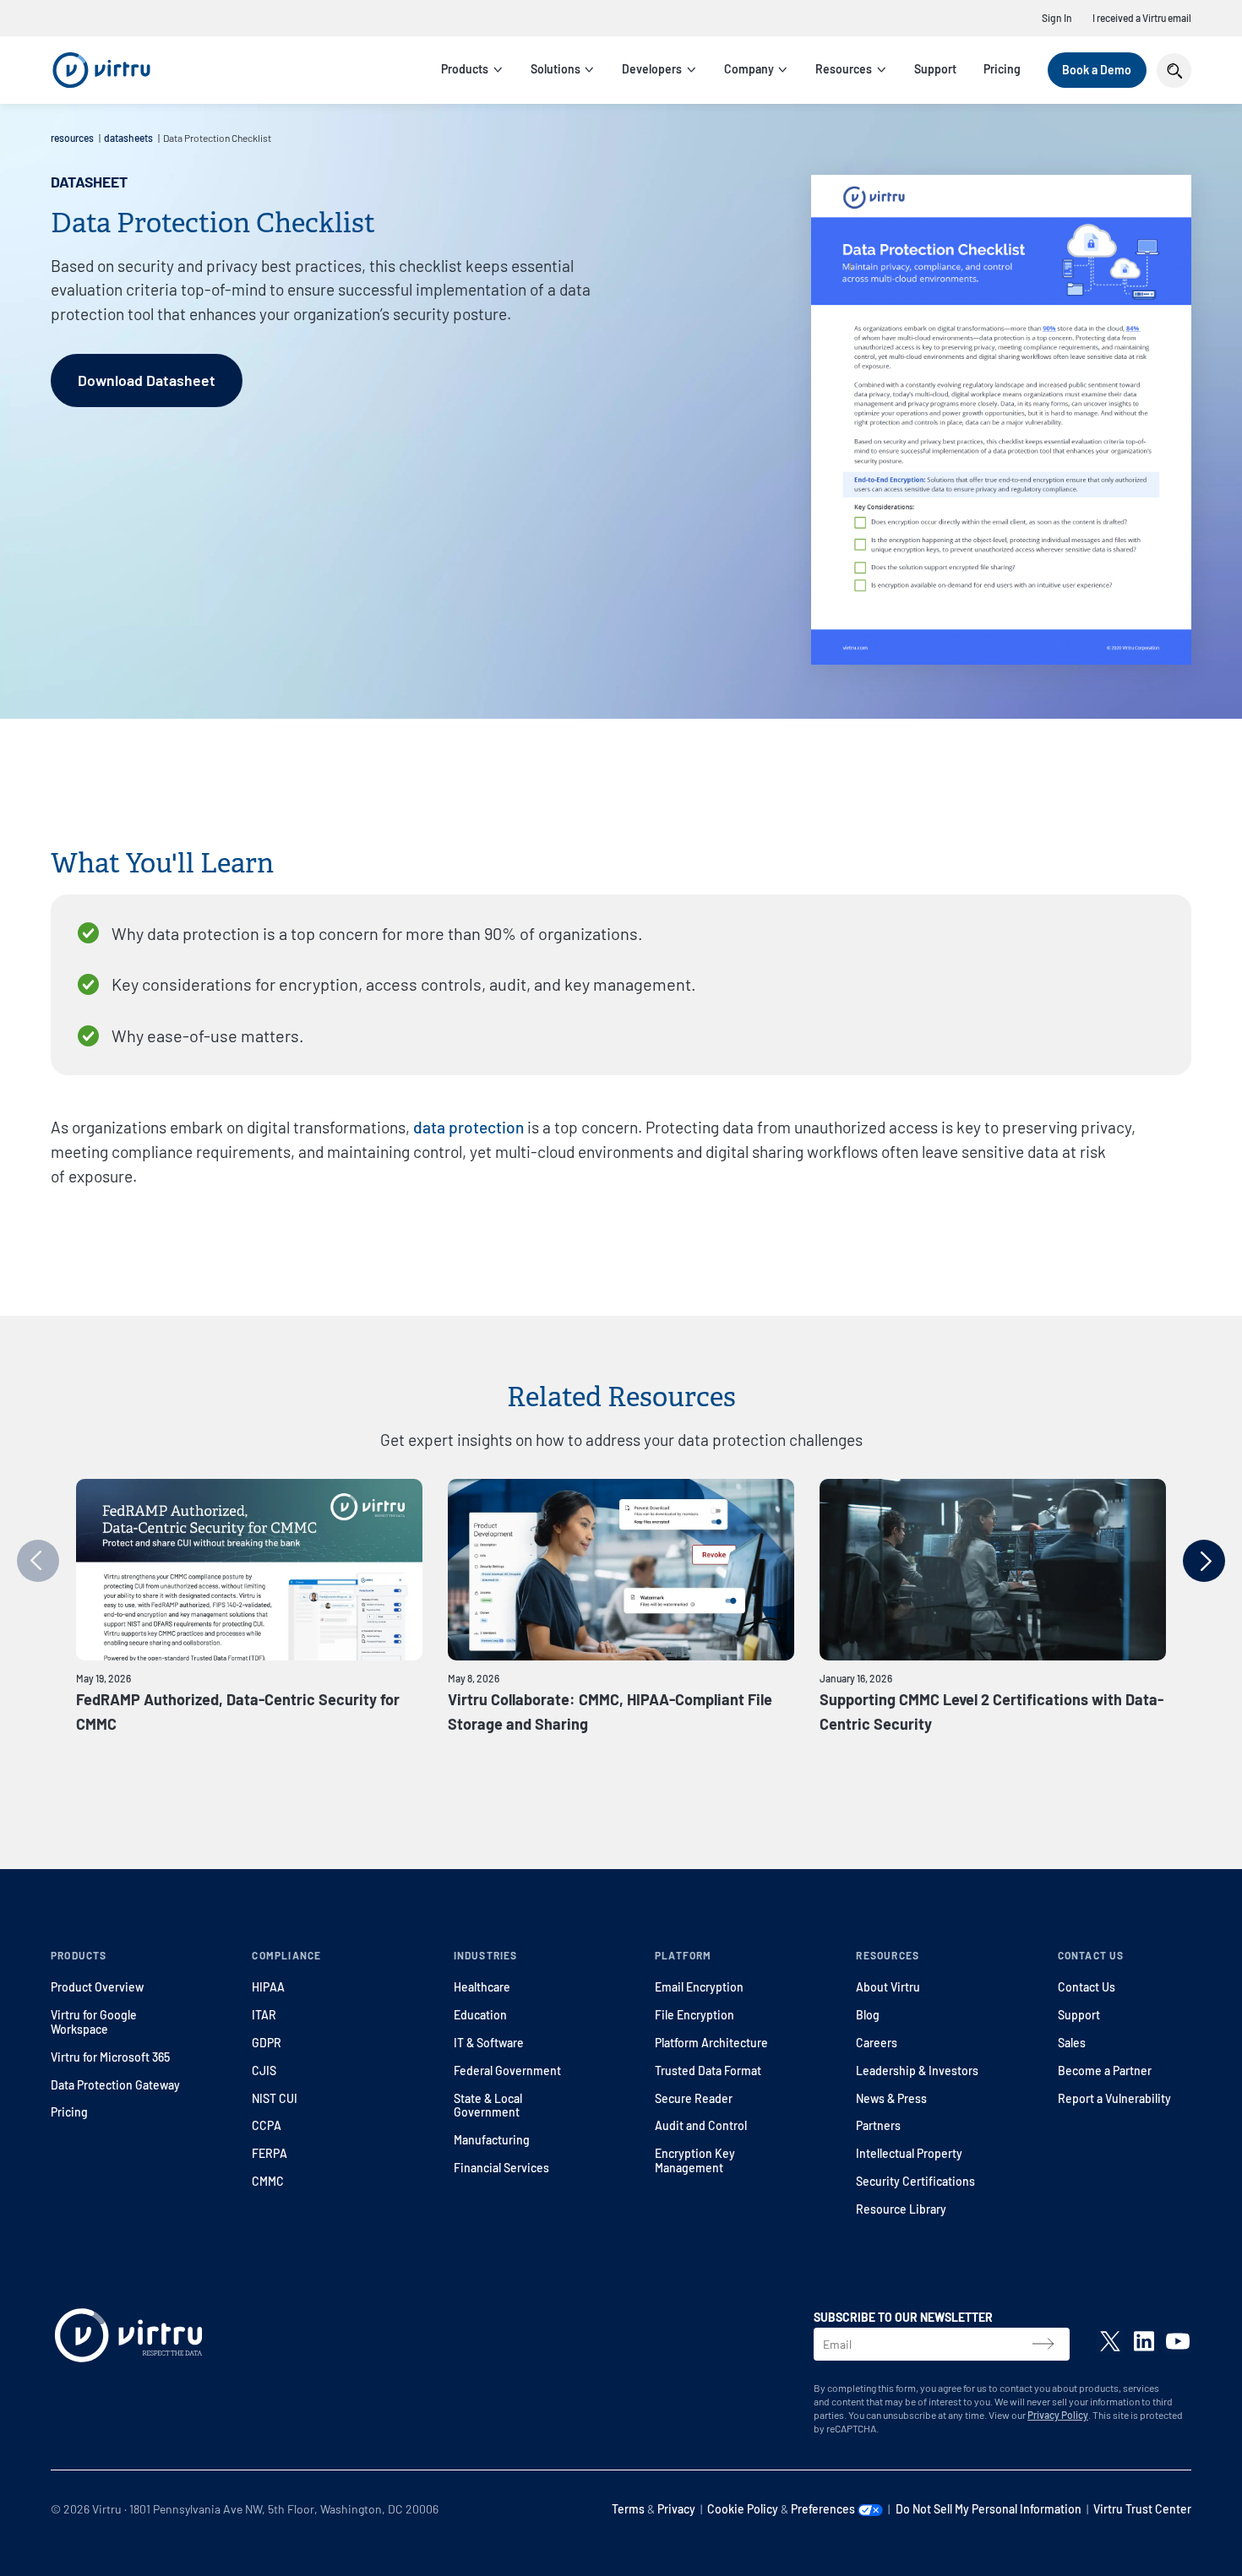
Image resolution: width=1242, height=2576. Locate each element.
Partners (878, 2125)
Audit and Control (701, 2125)
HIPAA (268, 1987)
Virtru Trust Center (1142, 2509)
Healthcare (482, 1987)
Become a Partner (1105, 2071)
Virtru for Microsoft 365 (110, 2057)
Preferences (824, 2509)
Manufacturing (492, 2140)
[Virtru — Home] (101, 70)
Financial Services (501, 2168)
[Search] (1174, 71)
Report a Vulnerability (1114, 2098)
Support (935, 69)
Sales (1072, 2043)
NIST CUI (275, 2098)
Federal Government (507, 2071)
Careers (877, 2043)
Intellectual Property (909, 2153)
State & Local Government (488, 2106)
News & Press (891, 2098)
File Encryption (695, 2015)
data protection (468, 1127)
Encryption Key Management (695, 2160)
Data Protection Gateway (115, 2085)
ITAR (264, 2015)
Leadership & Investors (917, 2071)
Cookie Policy (743, 2509)
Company (749, 69)
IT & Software (489, 2043)
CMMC (268, 2181)
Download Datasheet (147, 380)
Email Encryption (699, 1987)
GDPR (267, 2043)
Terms (628, 2509)
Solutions (556, 69)
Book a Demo (1097, 70)
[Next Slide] (1204, 1561)
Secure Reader (694, 2098)
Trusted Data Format (708, 2071)
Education (480, 2015)
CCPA (267, 2125)
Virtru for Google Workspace (94, 2022)
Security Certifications (915, 2181)
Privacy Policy (1058, 2415)
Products (465, 69)
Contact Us (1087, 1987)
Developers (652, 69)
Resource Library (901, 2209)
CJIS (264, 2071)
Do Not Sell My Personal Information (989, 2509)
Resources (844, 69)
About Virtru (888, 1987)
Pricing (1002, 69)
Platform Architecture (711, 2043)
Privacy (676, 2509)
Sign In (1057, 18)
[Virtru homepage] (128, 2339)
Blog (868, 2015)
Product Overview (97, 1987)
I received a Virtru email (1142, 18)
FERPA (270, 2153)
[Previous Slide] (38, 1561)
